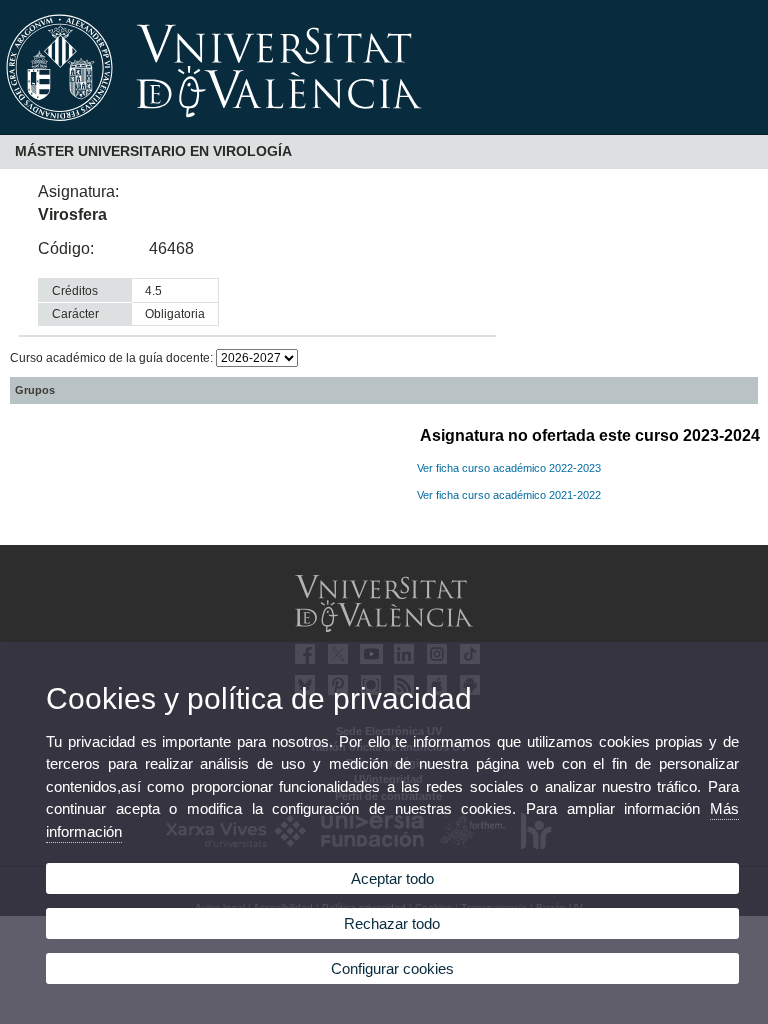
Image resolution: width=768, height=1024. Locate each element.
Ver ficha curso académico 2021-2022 (509, 495)
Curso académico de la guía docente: (113, 358)
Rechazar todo (392, 923)
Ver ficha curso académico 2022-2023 (509, 468)
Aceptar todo (392, 878)
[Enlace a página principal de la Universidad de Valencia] (384, 128)
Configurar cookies (392, 968)
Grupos (35, 390)
